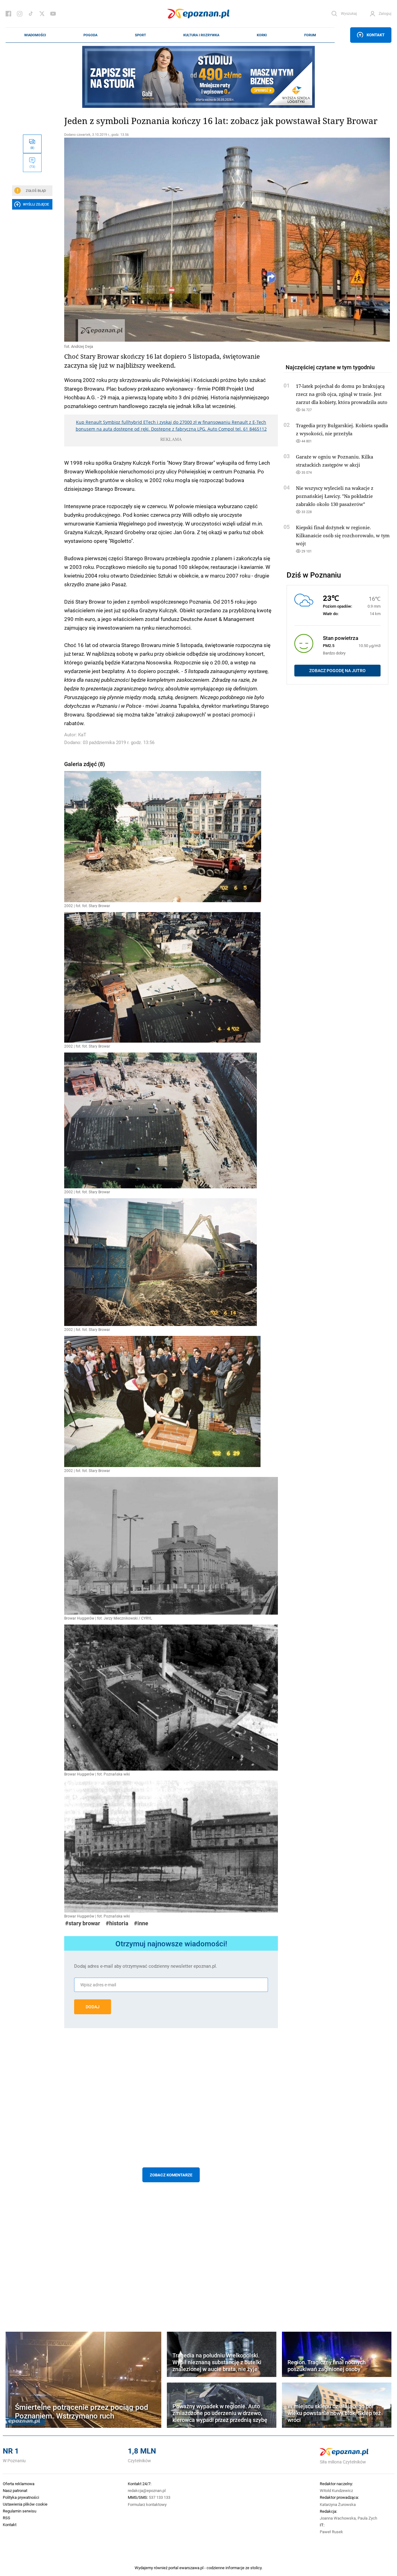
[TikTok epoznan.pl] (31, 14)
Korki (262, 35)
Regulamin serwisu (20, 2511)
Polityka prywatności (21, 2497)
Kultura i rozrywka (201, 35)
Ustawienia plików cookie (25, 2504)
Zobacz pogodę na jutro (337, 671)
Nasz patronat (15, 2490)
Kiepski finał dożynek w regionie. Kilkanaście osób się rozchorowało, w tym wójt (343, 535)
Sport (141, 35)
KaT (82, 735)
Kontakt (376, 35)
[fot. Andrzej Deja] (171, 240)
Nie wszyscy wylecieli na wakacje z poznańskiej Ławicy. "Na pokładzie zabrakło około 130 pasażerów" (335, 496)
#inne (141, 1923)
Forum (310, 35)
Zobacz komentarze (171, 2175)
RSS (7, 2518)
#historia (117, 1923)
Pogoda (90, 35)
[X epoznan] (42, 14)
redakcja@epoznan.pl (147, 2490)
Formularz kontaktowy (147, 2504)
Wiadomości (35, 35)
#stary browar (83, 1923)
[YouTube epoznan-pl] (53, 14)
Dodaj (93, 2007)
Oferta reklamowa (19, 2484)
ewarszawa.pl (191, 2568)
